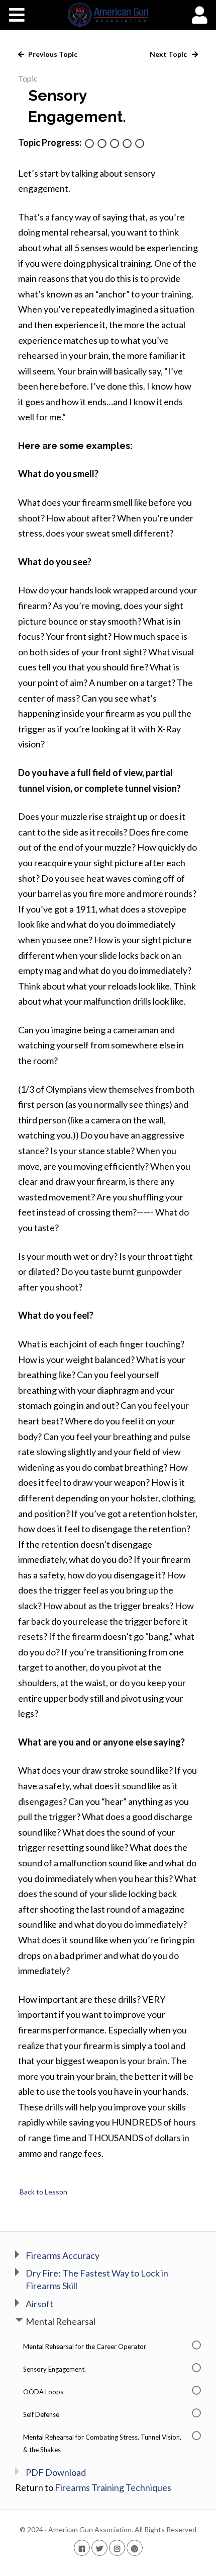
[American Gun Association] (108, 15)
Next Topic (169, 54)
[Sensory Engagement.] (102, 144)
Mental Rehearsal (61, 2321)
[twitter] (99, 2548)
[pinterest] (135, 2548)
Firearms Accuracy (63, 2255)
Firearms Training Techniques (113, 2487)
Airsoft (39, 2304)
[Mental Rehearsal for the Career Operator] (89, 144)
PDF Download (56, 2472)
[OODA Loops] (115, 144)
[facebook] (82, 2548)
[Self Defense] (127, 144)
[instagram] (117, 2548)
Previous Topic (52, 54)
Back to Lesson (43, 2192)
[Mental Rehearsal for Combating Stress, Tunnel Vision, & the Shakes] (140, 144)
